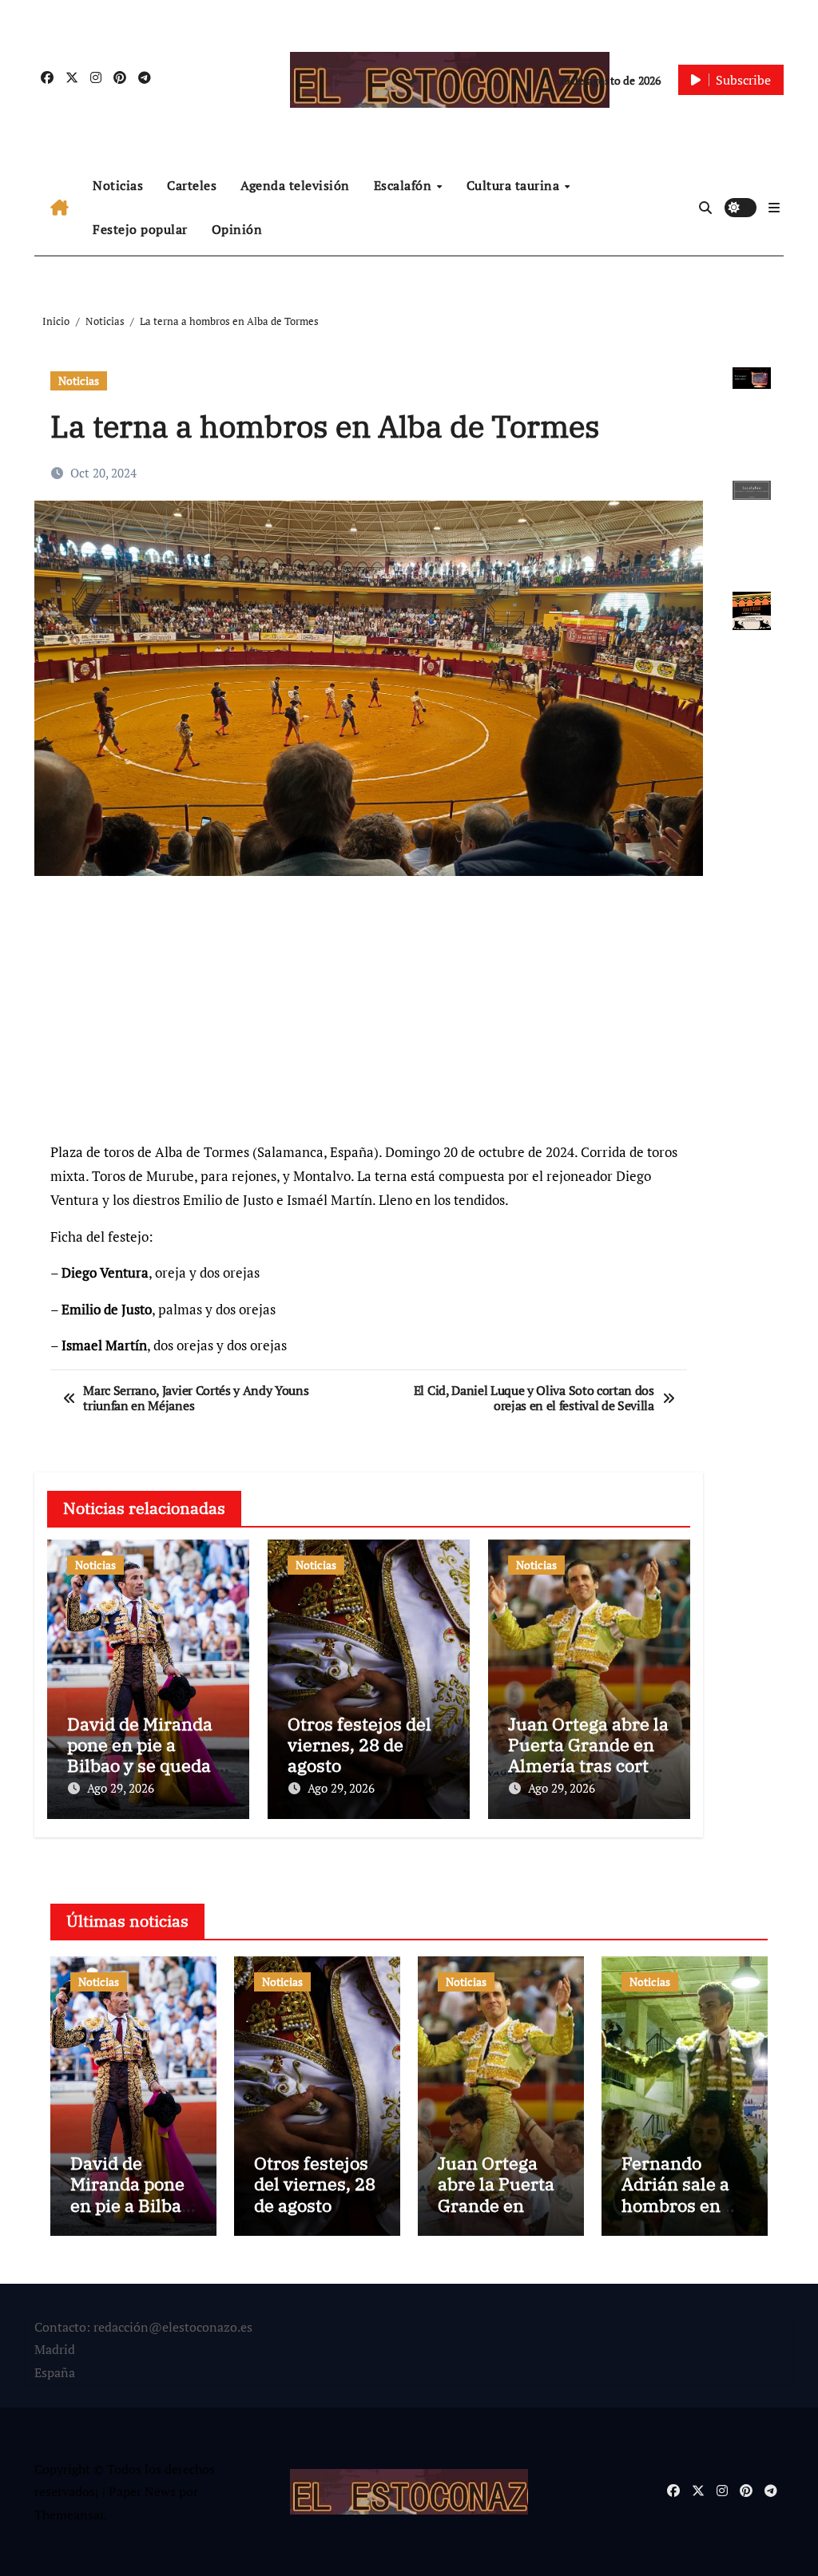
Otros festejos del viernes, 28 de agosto (359, 1745)
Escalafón (405, 185)
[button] (774, 208)
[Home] (60, 208)
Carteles (192, 185)
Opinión (237, 229)
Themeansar (69, 2515)
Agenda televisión (295, 185)
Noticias (118, 185)
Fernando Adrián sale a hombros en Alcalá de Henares (675, 2205)
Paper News (142, 2491)
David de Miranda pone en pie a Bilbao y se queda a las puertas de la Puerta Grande (146, 1766)
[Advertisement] (371, 1017)
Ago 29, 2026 (121, 1788)
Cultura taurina (515, 185)
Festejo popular (140, 229)
